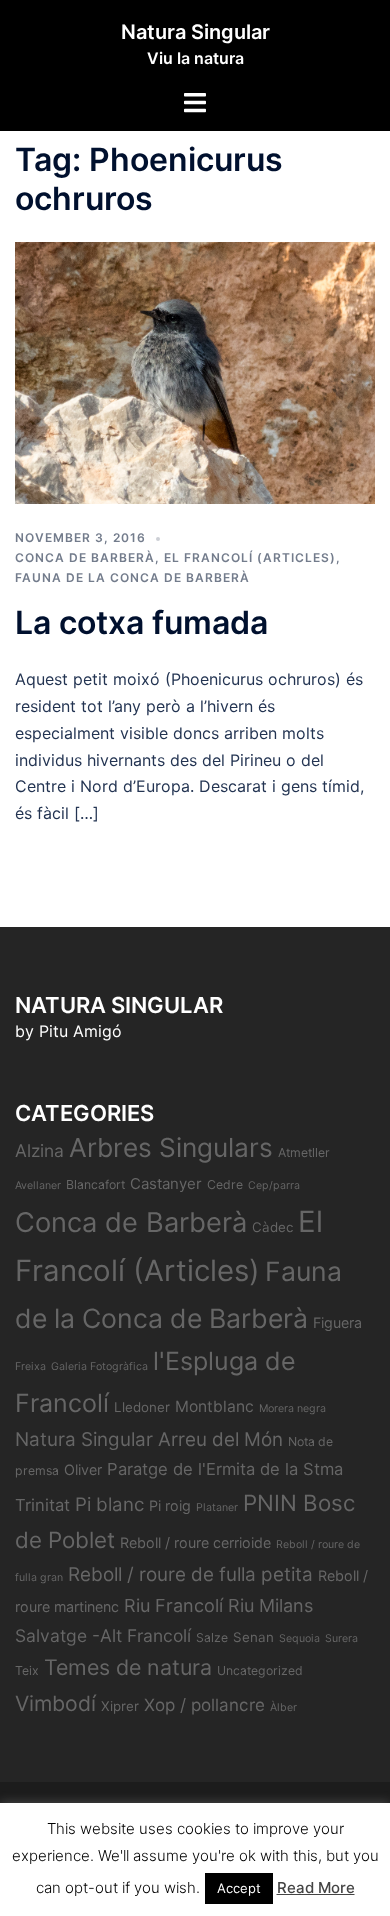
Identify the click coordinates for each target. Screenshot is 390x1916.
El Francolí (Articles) (250, 557)
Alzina (39, 1150)
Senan (253, 1637)
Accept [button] (239, 1888)
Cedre (225, 1184)
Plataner (217, 1507)
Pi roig (170, 1505)
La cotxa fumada (141, 622)
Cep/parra (274, 1185)
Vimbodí (55, 1703)
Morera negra (292, 1408)
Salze (212, 1637)
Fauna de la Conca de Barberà (132, 577)
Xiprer (120, 1706)
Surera (341, 1638)
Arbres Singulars (171, 1147)
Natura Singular (195, 32)
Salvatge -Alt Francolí (103, 1635)
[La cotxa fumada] (195, 371)
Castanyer (166, 1183)
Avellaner (38, 1185)
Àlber (283, 1707)
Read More (316, 1887)
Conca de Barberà (85, 557)
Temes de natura (128, 1667)
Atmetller (304, 1152)
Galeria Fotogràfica (99, 1366)
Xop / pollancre (204, 1704)
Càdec (272, 1227)
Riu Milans (270, 1605)
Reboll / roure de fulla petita (190, 1574)
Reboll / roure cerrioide (195, 1542)
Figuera (337, 1322)
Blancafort (95, 1184)
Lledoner (142, 1407)
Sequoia (299, 1638)
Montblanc (214, 1406)
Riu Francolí (173, 1605)
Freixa (30, 1366)
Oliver (83, 1469)
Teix (27, 1670)
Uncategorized (260, 1670)
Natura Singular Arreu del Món (149, 1439)
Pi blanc (109, 1504)
